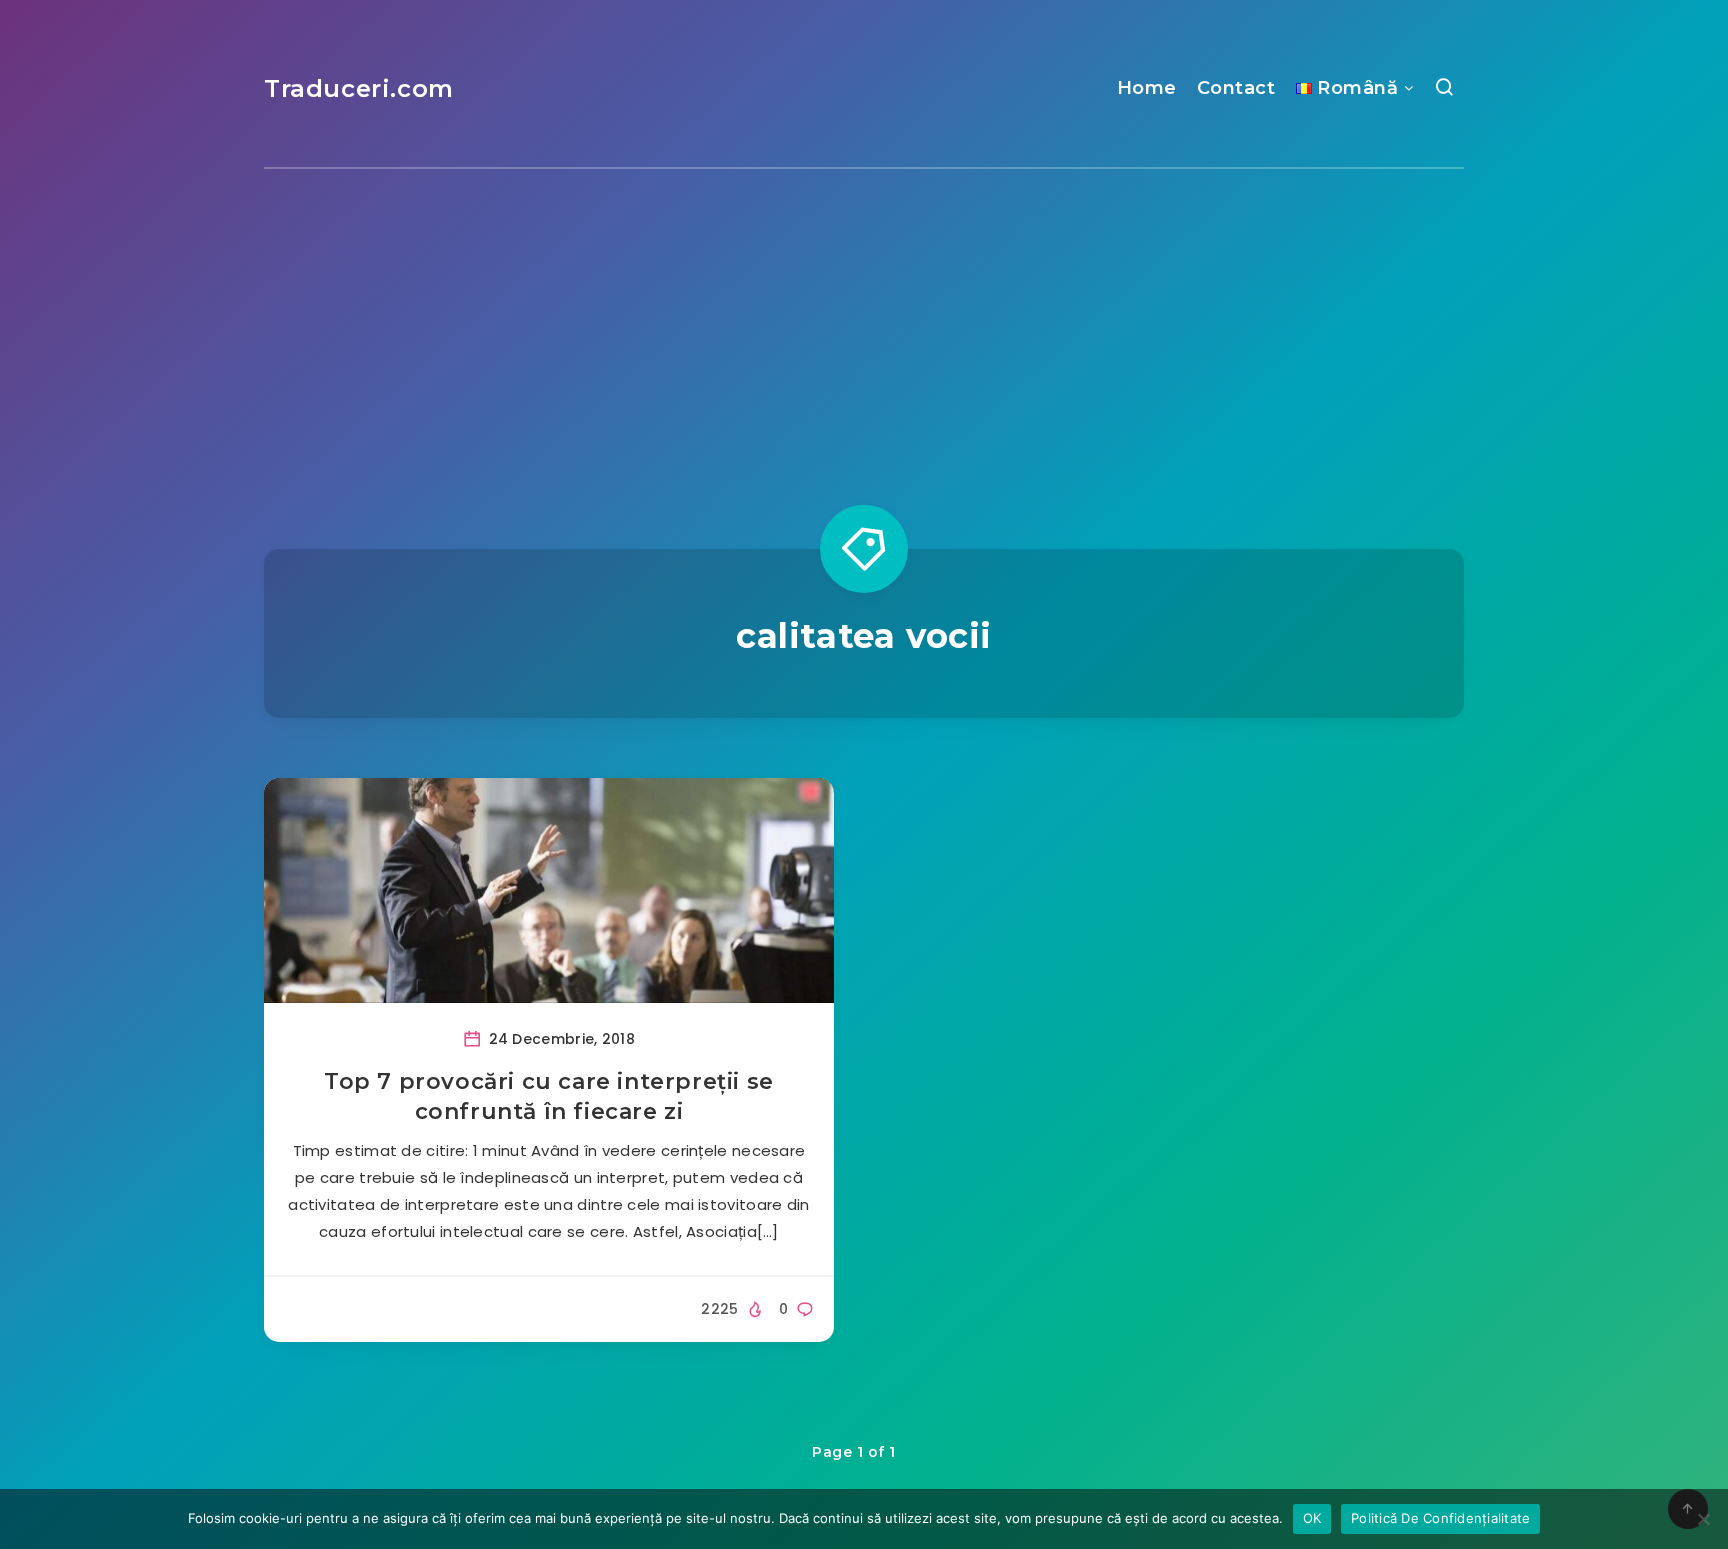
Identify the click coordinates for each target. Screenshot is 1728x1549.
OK (1312, 1518)
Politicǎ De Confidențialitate (1440, 1518)
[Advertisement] (864, 319)
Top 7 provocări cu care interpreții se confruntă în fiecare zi (549, 1096)
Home (1147, 88)
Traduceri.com (359, 88)
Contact (1236, 88)
